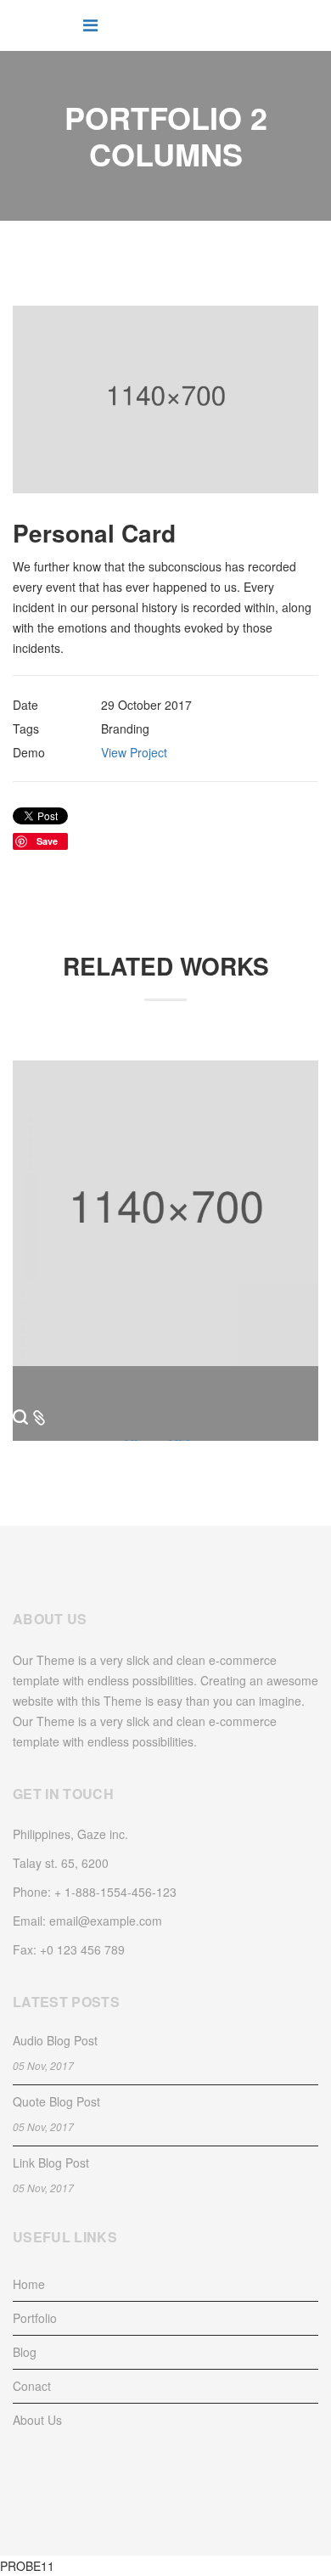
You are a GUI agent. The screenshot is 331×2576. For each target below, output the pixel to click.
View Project (134, 752)
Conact (32, 2386)
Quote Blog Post (56, 2101)
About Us (37, 2420)
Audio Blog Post (55, 2040)
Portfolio (35, 2318)
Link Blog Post (51, 2163)
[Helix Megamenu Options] (90, 24)
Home (29, 2284)
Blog (25, 2352)
